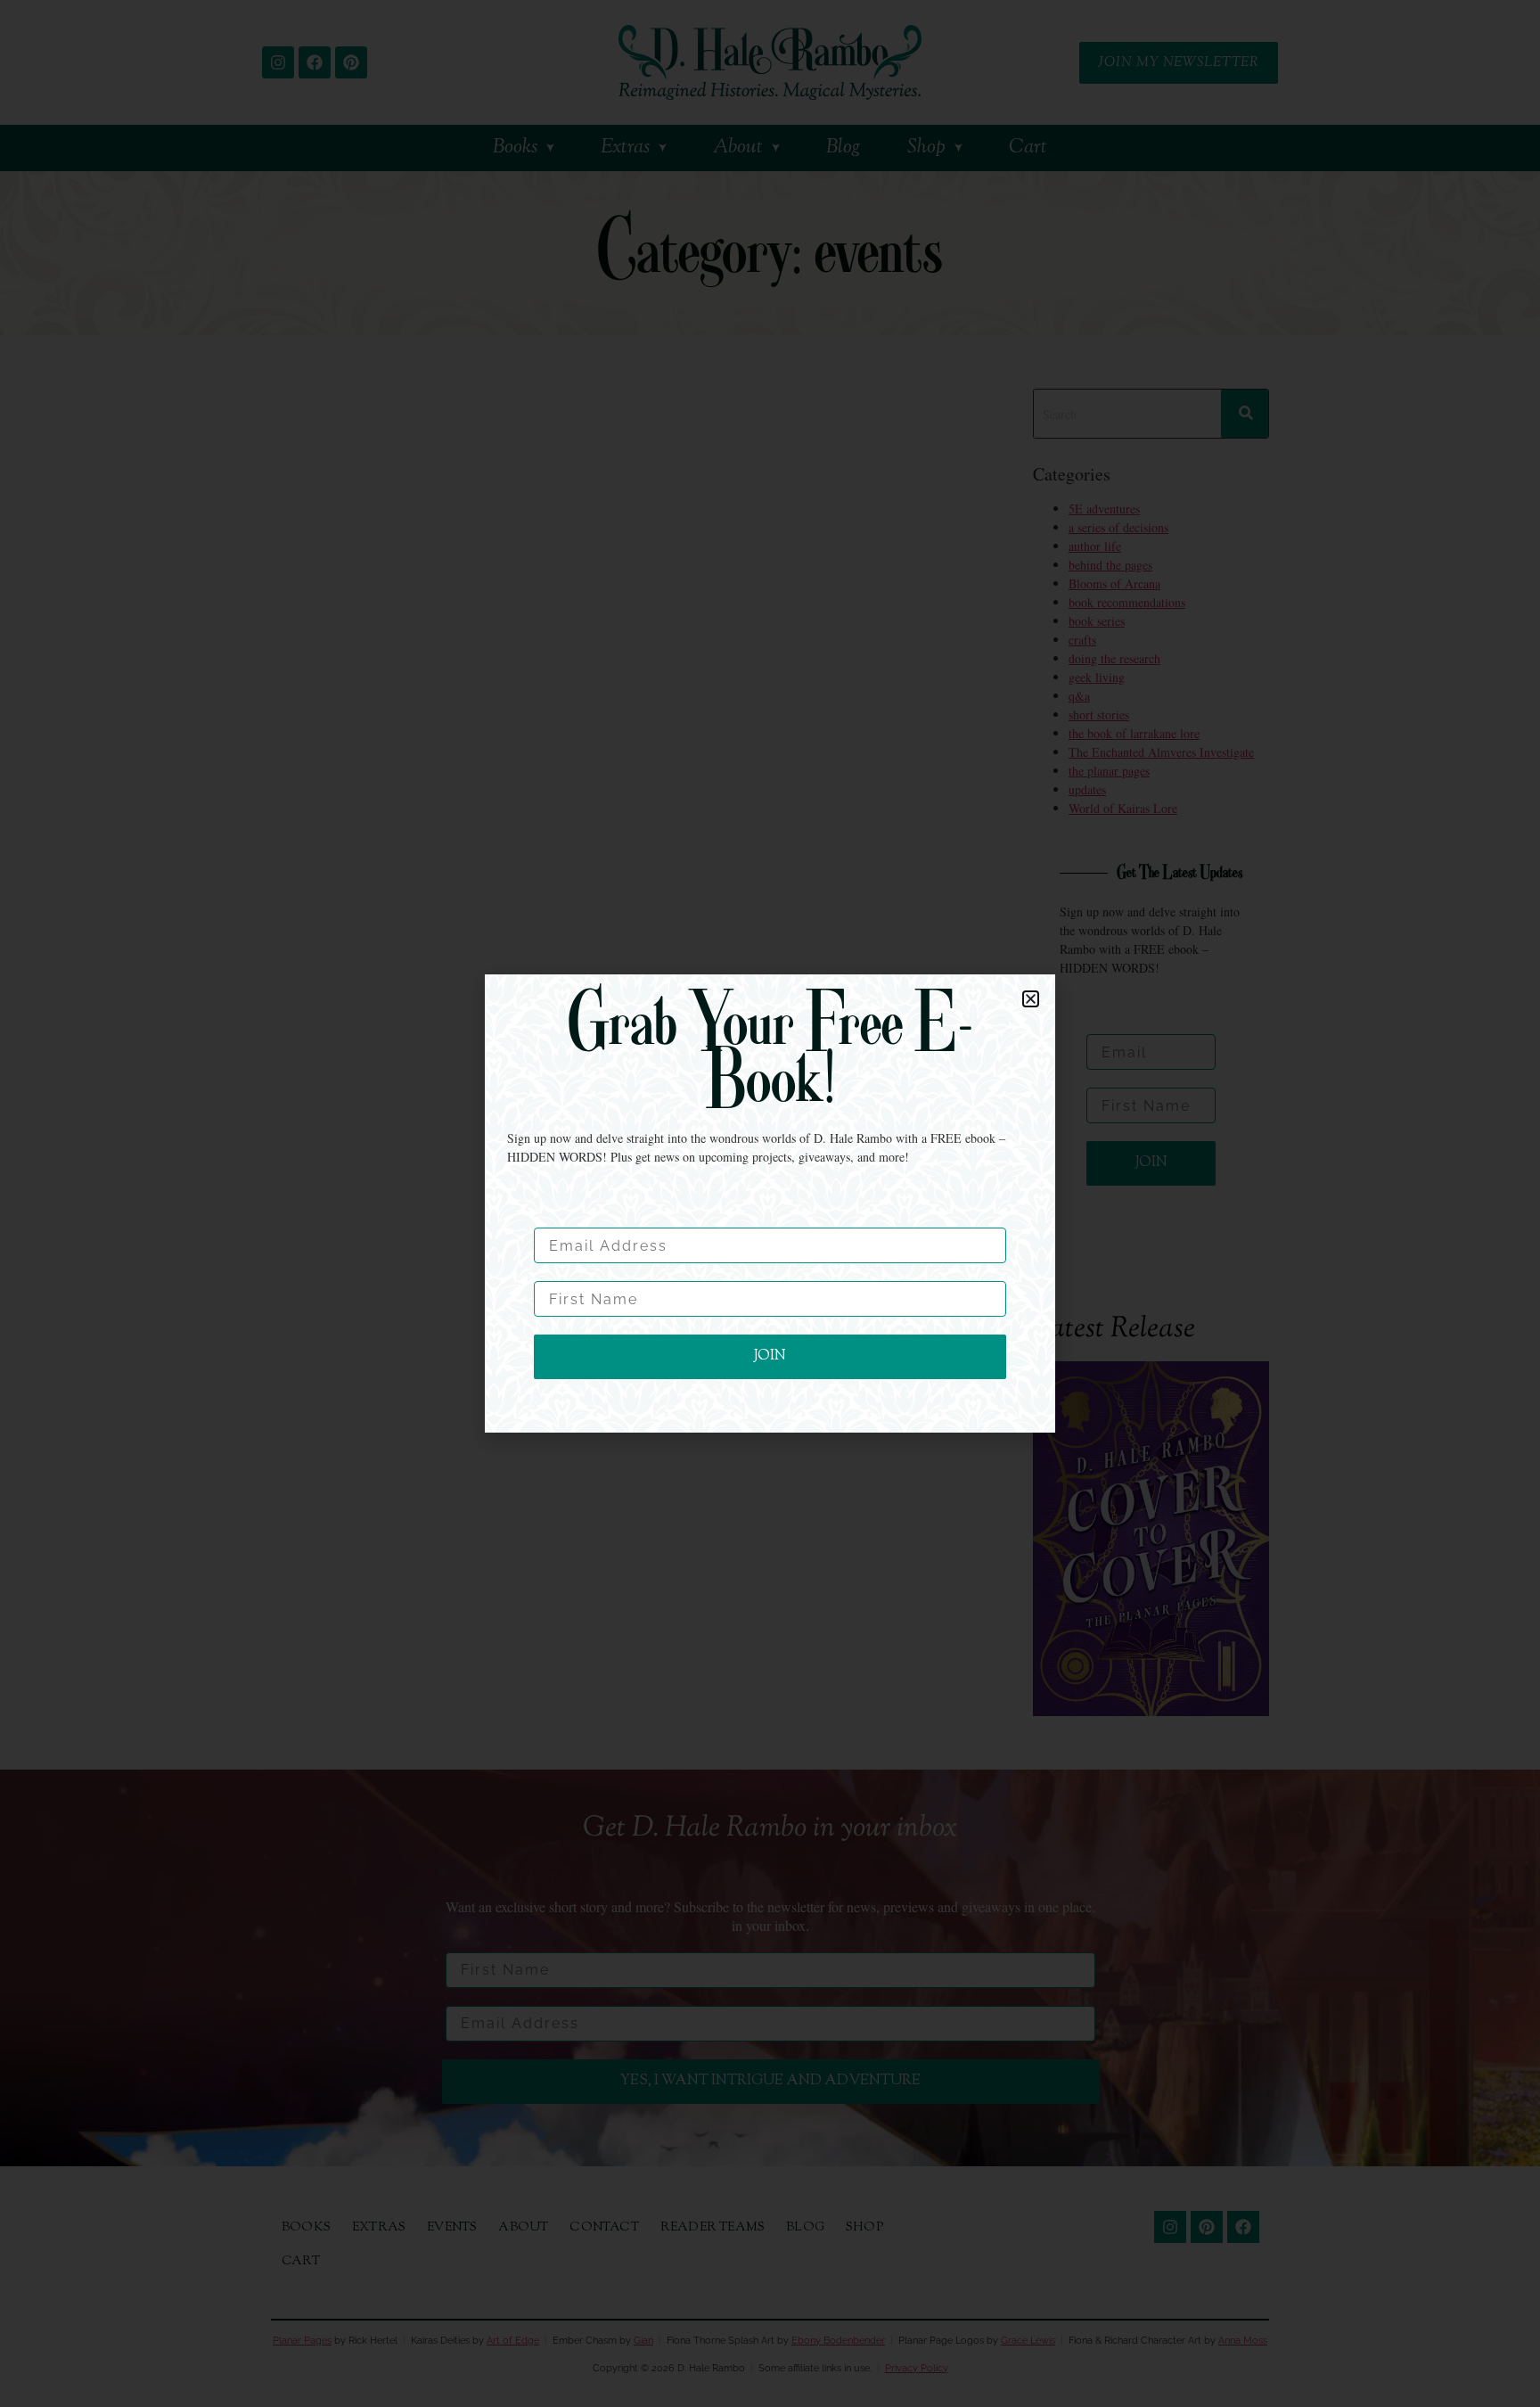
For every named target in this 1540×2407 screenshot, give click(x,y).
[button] (1031, 999)
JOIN (770, 1356)
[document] (770, 1203)
